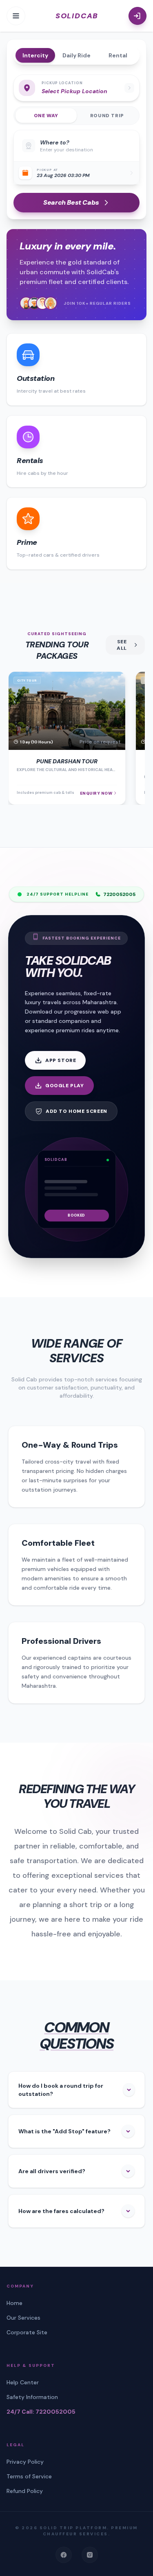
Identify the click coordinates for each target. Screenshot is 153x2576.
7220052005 (119, 894)
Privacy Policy (25, 2462)
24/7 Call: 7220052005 (41, 2412)
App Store (61, 1060)
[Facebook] (64, 2555)
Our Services (23, 2318)
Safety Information (32, 2397)
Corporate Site (27, 2332)
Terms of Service (29, 2476)
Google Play (65, 1086)
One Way (46, 116)
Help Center (23, 2382)
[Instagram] (90, 2555)
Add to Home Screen (76, 1111)
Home (14, 2303)
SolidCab (77, 16)
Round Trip (107, 116)
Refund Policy (25, 2491)
